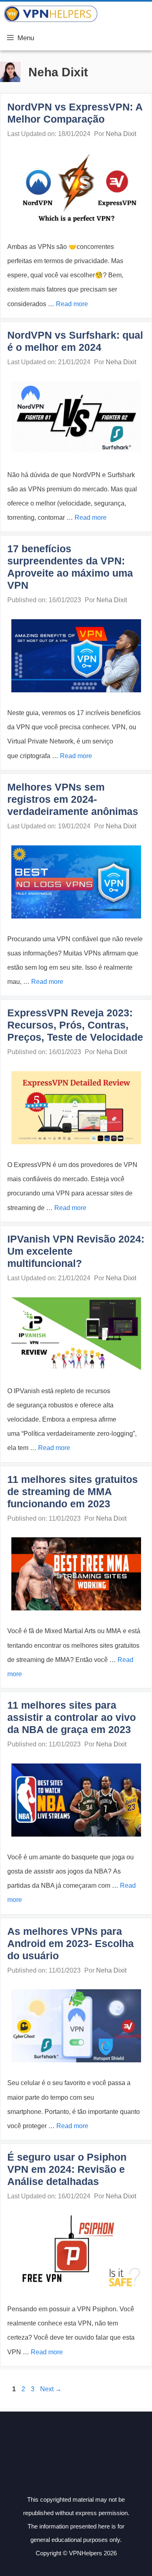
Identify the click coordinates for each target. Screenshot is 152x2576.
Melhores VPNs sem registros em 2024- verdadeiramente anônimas (73, 799)
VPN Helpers (125, 14)
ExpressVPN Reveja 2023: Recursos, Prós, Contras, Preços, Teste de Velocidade (75, 1025)
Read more (72, 304)
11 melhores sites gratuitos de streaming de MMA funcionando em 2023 (73, 1491)
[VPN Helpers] (51, 14)
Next (51, 2389)
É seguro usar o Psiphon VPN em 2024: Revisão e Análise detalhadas (67, 2169)
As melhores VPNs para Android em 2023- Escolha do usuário (71, 1943)
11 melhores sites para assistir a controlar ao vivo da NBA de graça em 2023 (72, 1717)
